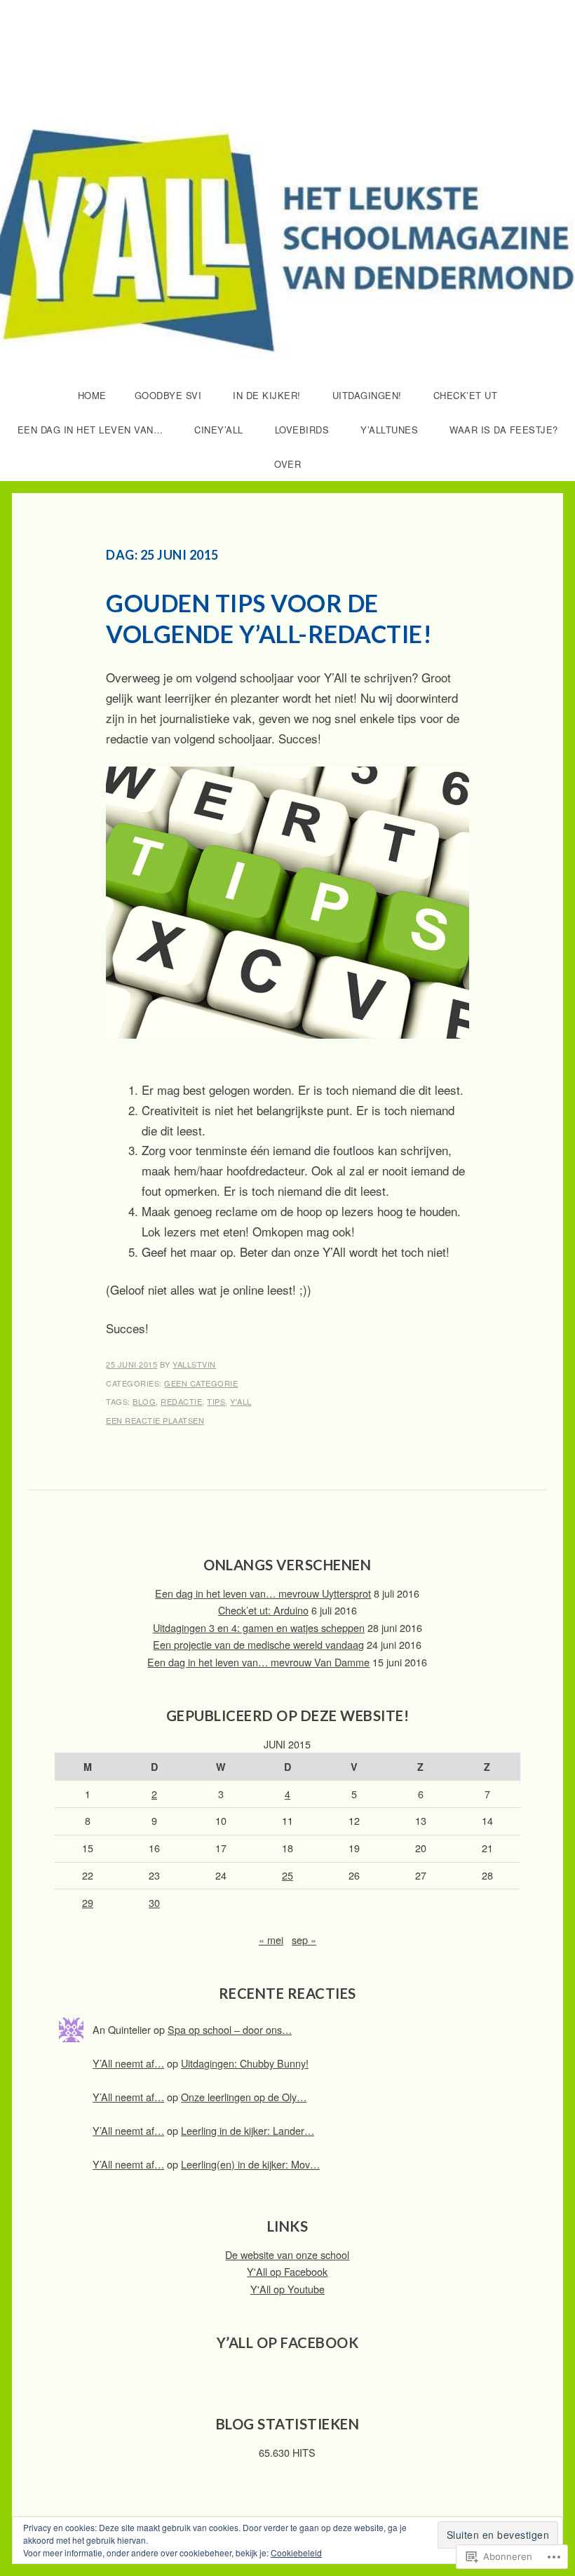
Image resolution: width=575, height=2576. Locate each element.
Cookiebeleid (296, 2553)
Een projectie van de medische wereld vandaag (258, 1644)
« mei (271, 1940)
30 (154, 1902)
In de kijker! (267, 395)
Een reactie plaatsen (155, 1420)
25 (287, 1875)
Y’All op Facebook (288, 2342)
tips (216, 1401)
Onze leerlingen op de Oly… (244, 2097)
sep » (304, 1940)
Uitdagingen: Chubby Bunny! (245, 2063)
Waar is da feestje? (504, 430)
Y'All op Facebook (287, 2271)
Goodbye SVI (168, 395)
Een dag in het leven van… (90, 430)
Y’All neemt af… (128, 2063)
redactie (181, 1401)
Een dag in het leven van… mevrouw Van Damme (258, 1662)
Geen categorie (201, 1383)
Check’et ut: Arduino (263, 1610)
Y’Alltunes (389, 430)
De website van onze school (287, 2254)
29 (88, 1902)
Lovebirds (302, 430)
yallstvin (194, 1364)
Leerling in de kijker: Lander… (248, 2130)
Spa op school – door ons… (230, 2029)
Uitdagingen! (367, 395)
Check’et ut (466, 395)
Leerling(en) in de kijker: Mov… (250, 2164)
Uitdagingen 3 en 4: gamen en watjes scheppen (259, 1627)
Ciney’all (219, 430)
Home (92, 395)
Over (287, 464)
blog (144, 1401)
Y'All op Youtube (287, 2289)
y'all (241, 1401)
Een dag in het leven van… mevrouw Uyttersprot (263, 1593)
